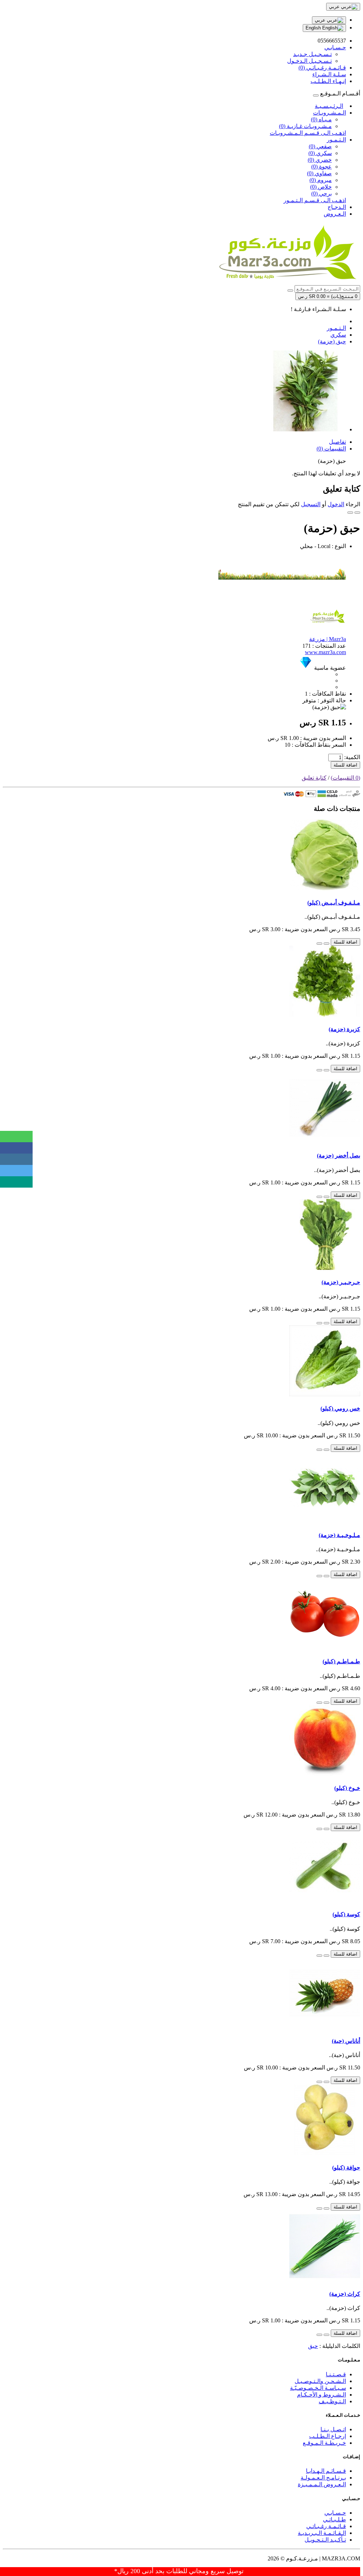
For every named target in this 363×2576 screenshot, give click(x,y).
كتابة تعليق (314, 778)
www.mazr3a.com (325, 652)
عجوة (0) (322, 167)
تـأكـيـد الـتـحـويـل (325, 2540)
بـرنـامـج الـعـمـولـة (323, 2478)
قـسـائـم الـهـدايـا (326, 2471)
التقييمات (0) (331, 449)
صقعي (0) (320, 146)
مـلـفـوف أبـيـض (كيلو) (334, 903)
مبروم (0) (321, 180)
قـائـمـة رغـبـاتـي (326, 2526)
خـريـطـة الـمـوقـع (324, 2443)
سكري (338, 335)
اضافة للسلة (345, 765)
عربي (321, 20)
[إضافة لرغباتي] (357, 513)
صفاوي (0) (319, 173)
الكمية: (352, 757)
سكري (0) (320, 153)
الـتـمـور (336, 140)
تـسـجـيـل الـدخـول (309, 61)
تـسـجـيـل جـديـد (312, 54)
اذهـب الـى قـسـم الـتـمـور (315, 200)
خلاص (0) (321, 187)
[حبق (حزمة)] (306, 429)
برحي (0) (322, 194)
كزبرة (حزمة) (344, 1029)
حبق (313, 2346)
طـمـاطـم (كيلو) (341, 1661)
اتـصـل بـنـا (333, 2429)
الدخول (336, 504)
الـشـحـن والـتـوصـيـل (320, 2381)
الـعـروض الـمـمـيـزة (322, 2484)
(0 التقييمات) (345, 778)
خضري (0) (320, 160)
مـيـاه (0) (321, 119)
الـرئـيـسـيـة (329, 106)
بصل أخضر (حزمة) (339, 1156)
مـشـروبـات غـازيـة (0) (305, 126)
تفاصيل (337, 442)
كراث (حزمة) (345, 2294)
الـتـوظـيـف (332, 2401)
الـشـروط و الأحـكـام (322, 2395)
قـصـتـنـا (336, 2374)
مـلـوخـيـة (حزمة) (339, 1535)
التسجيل (311, 504)
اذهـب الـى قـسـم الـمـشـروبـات (308, 133)
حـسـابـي (335, 2513)
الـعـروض (335, 214)
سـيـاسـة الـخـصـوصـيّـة (318, 2388)
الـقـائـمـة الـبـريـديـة (322, 2533)
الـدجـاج (337, 207)
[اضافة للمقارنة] (350, 513)
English (314, 28)
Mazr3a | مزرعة (328, 639)
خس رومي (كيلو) (340, 1408)
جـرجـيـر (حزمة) (341, 1282)
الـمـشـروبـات (330, 113)
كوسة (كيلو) (346, 1914)
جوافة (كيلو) (346, 2168)
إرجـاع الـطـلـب (328, 2436)
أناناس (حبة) (346, 2041)
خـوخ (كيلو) (347, 1788)
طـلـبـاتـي (334, 2519)
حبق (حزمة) (332, 341)
